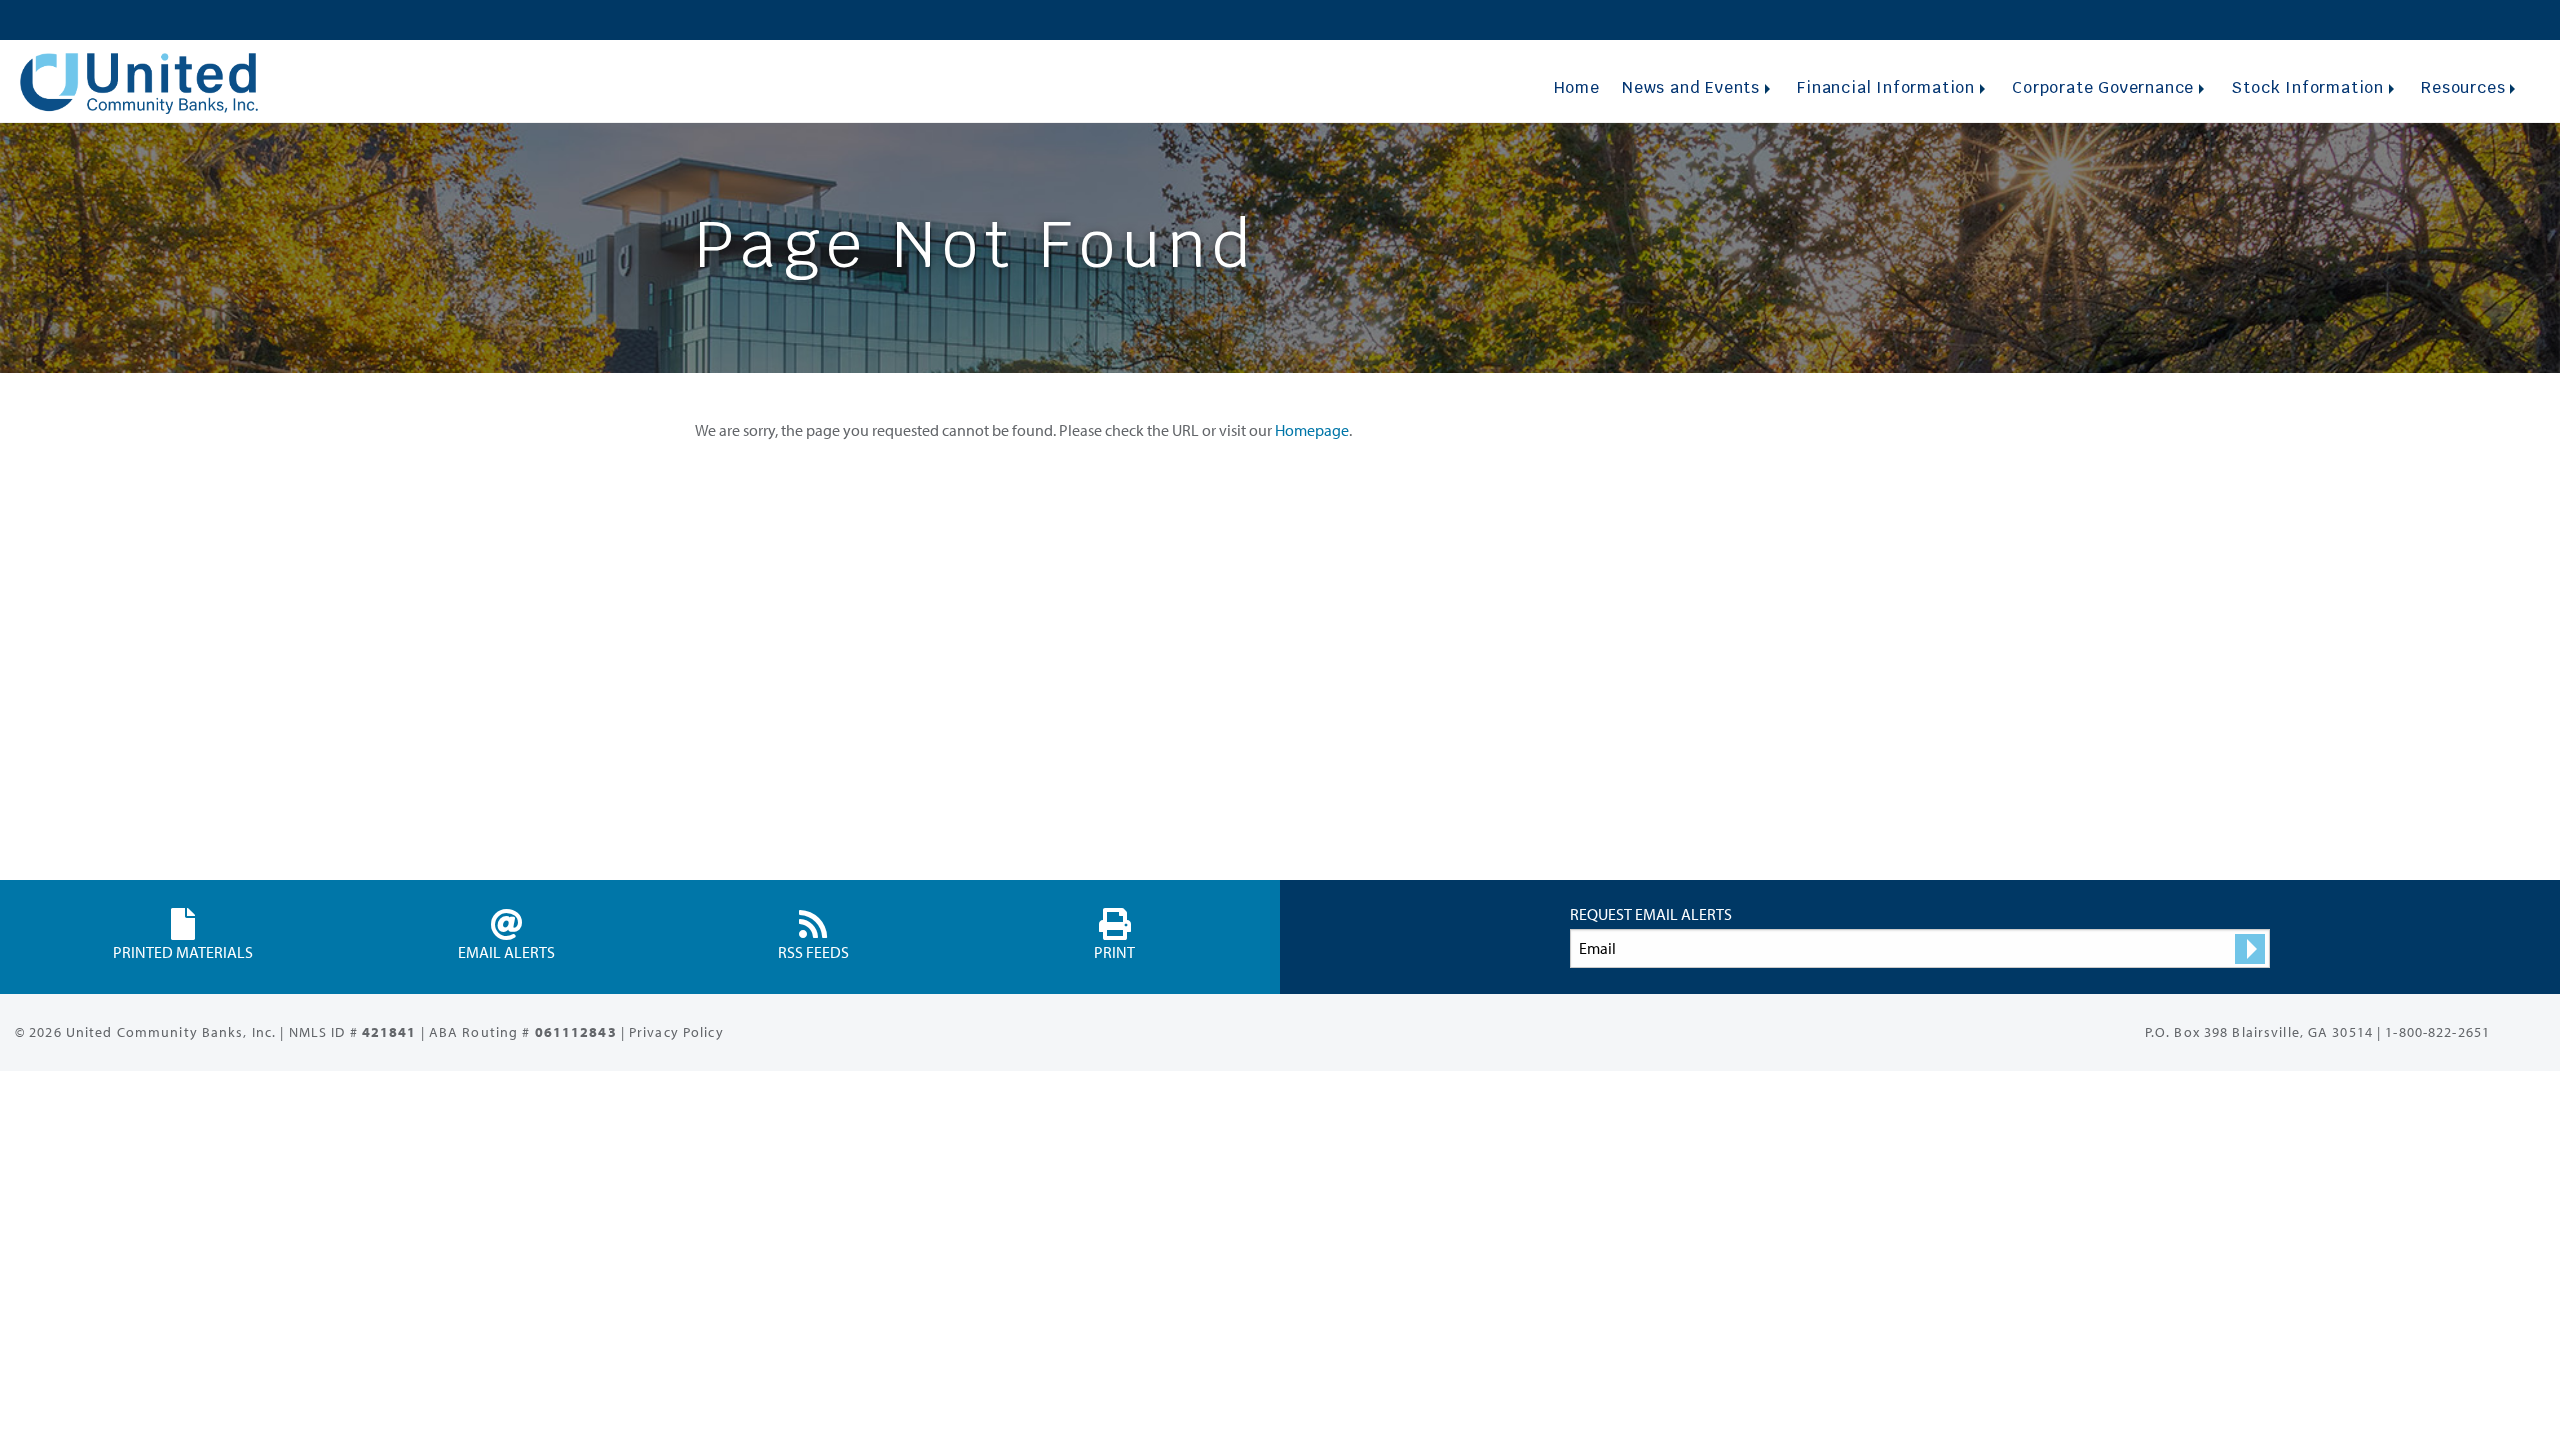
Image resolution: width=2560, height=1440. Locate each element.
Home (1577, 87)
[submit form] (2250, 949)
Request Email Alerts (1651, 914)
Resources (2463, 87)
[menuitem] (1576, 87)
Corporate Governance (2103, 87)
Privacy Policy (676, 1032)
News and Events (1691, 87)
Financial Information (1886, 87)
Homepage (1312, 430)
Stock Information (2307, 87)
